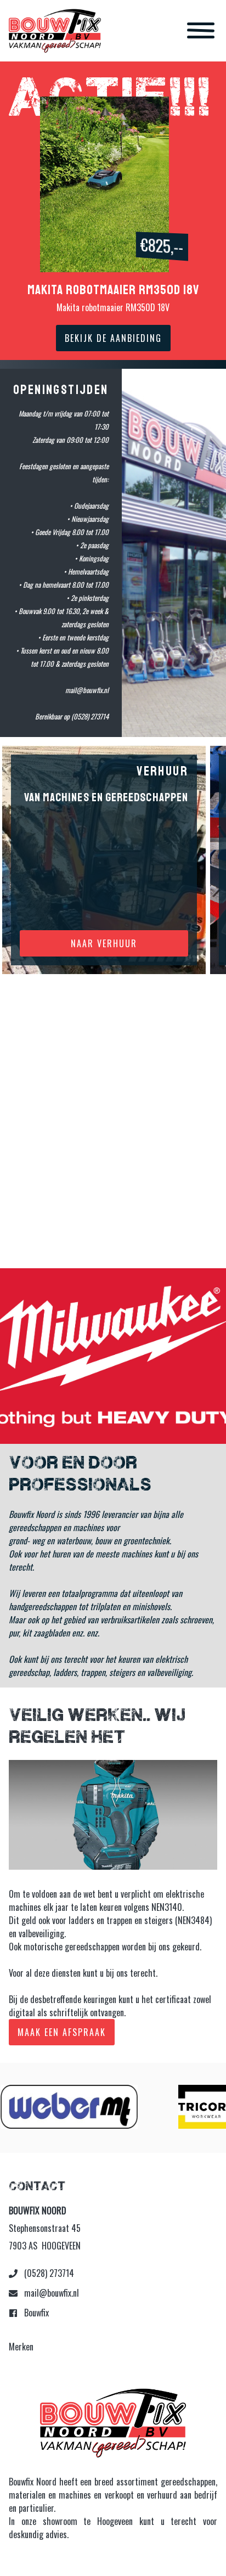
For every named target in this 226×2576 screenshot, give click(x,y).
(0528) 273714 (48, 2273)
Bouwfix (35, 2313)
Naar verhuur (104, 943)
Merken (21, 2347)
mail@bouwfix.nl (50, 2293)
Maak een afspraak (62, 2032)
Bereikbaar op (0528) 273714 (72, 716)
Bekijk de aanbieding (113, 338)
